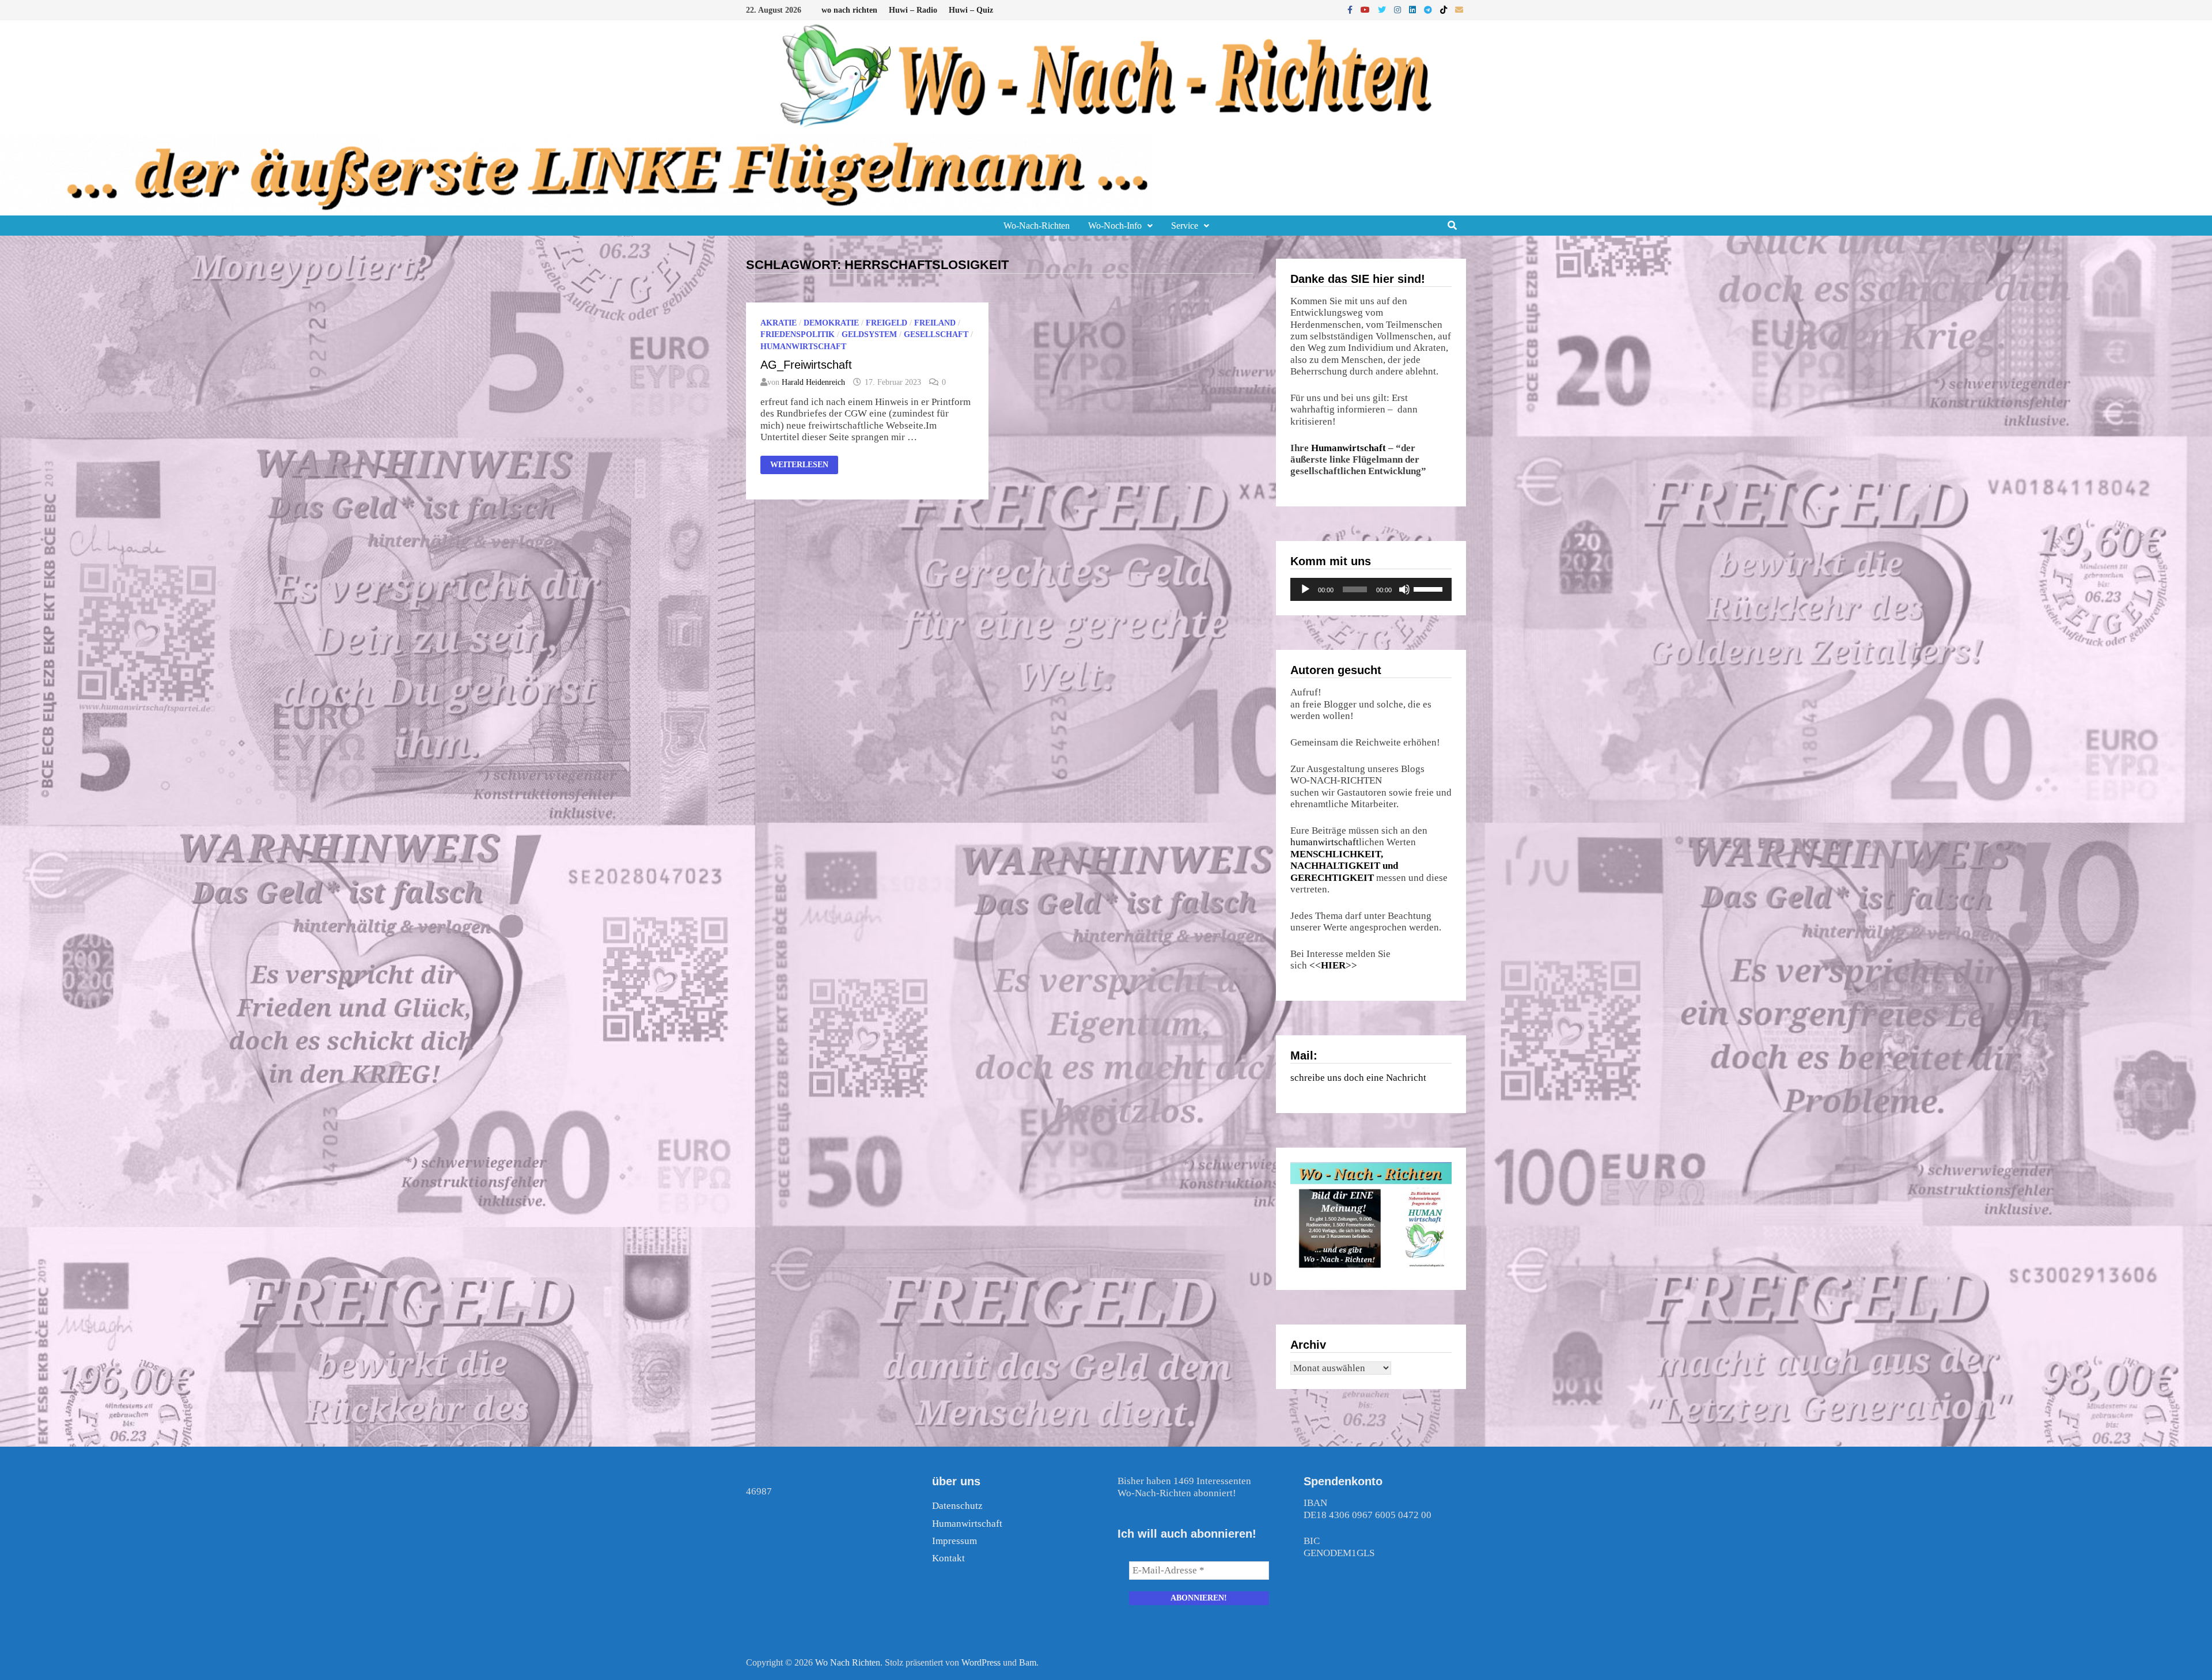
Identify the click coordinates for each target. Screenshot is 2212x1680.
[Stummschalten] (1404, 589)
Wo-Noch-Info (1115, 226)
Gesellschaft (936, 334)
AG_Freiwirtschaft (806, 365)
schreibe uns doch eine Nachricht (1358, 1078)
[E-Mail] (1459, 10)
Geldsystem (869, 334)
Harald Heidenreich (813, 382)
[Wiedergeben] (1305, 589)
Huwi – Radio (913, 10)
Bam (1028, 1662)
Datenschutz (957, 1506)
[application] (1371, 589)
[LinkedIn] (1414, 10)
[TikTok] (1445, 10)
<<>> (1333, 965)
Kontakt (948, 1558)
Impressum (955, 1541)
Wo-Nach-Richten (1037, 226)
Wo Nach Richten (848, 1662)
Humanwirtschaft (1349, 448)
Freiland (935, 323)
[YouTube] (1366, 10)
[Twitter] (1383, 10)
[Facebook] (1351, 10)
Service (1185, 226)
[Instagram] (1399, 10)
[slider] (1430, 588)
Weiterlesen (804, 463)
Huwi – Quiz (971, 10)
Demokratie (831, 323)
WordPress (981, 1662)
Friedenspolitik (798, 334)
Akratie (779, 323)
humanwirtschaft (1325, 842)
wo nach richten (849, 10)
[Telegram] (1429, 10)
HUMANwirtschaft (803, 347)
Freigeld (887, 323)
